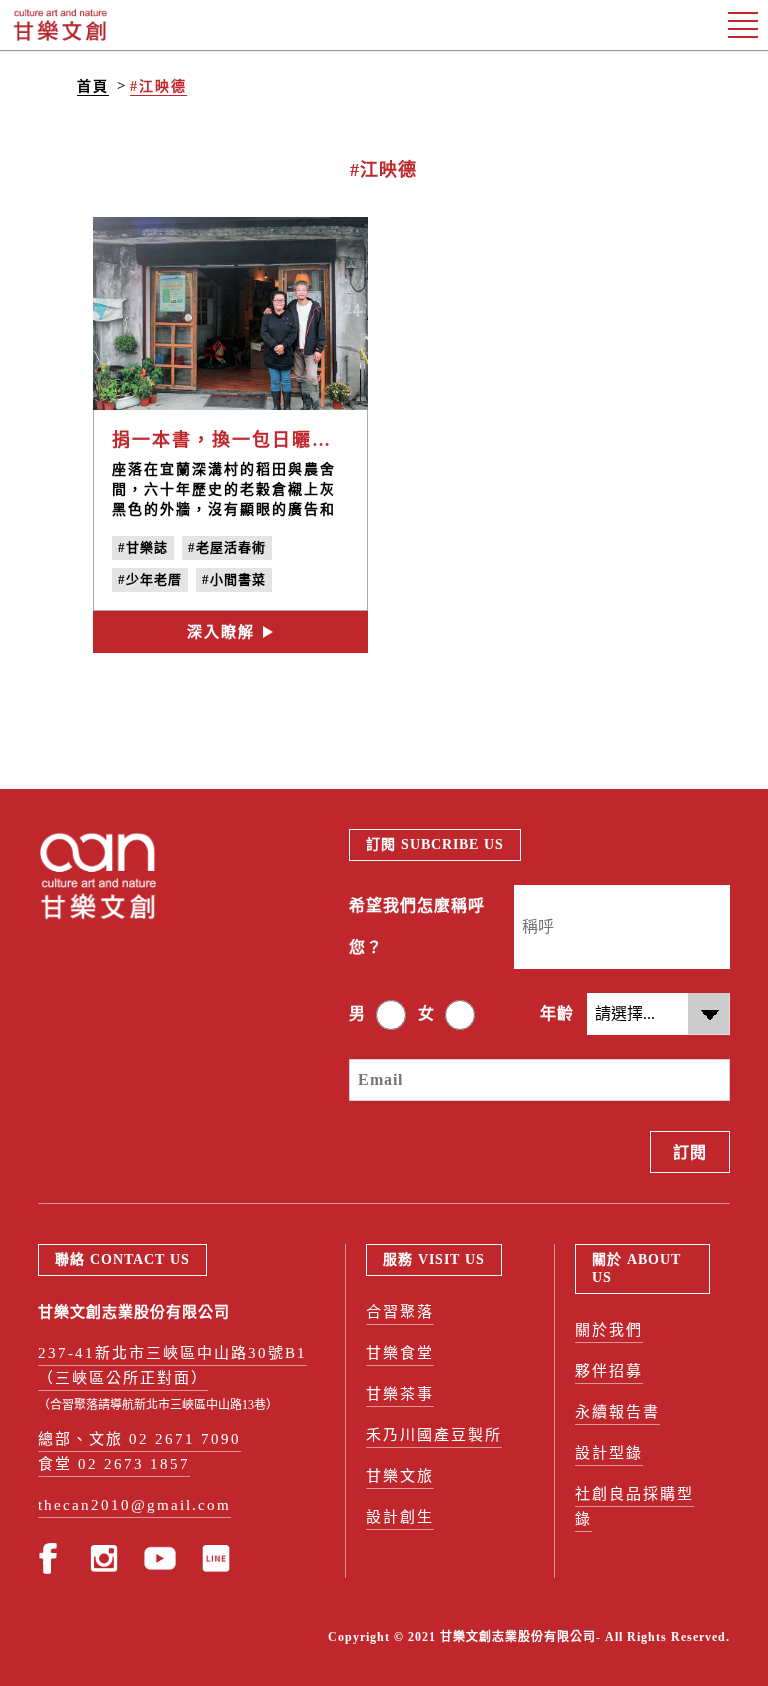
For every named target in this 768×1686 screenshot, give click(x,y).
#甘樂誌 (143, 547)
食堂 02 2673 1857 (114, 1464)
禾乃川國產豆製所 (434, 1435)
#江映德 (158, 86)
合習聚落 (400, 1312)
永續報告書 (617, 1412)
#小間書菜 (234, 579)
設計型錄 (609, 1453)
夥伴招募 (609, 1371)
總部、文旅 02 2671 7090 (139, 1439)
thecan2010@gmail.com (134, 1505)
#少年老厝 (150, 579)
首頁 (93, 86)
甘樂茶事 (400, 1394)
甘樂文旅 (400, 1476)
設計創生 (400, 1517)
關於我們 (609, 1330)
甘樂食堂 (400, 1353)
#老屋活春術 (227, 547)
